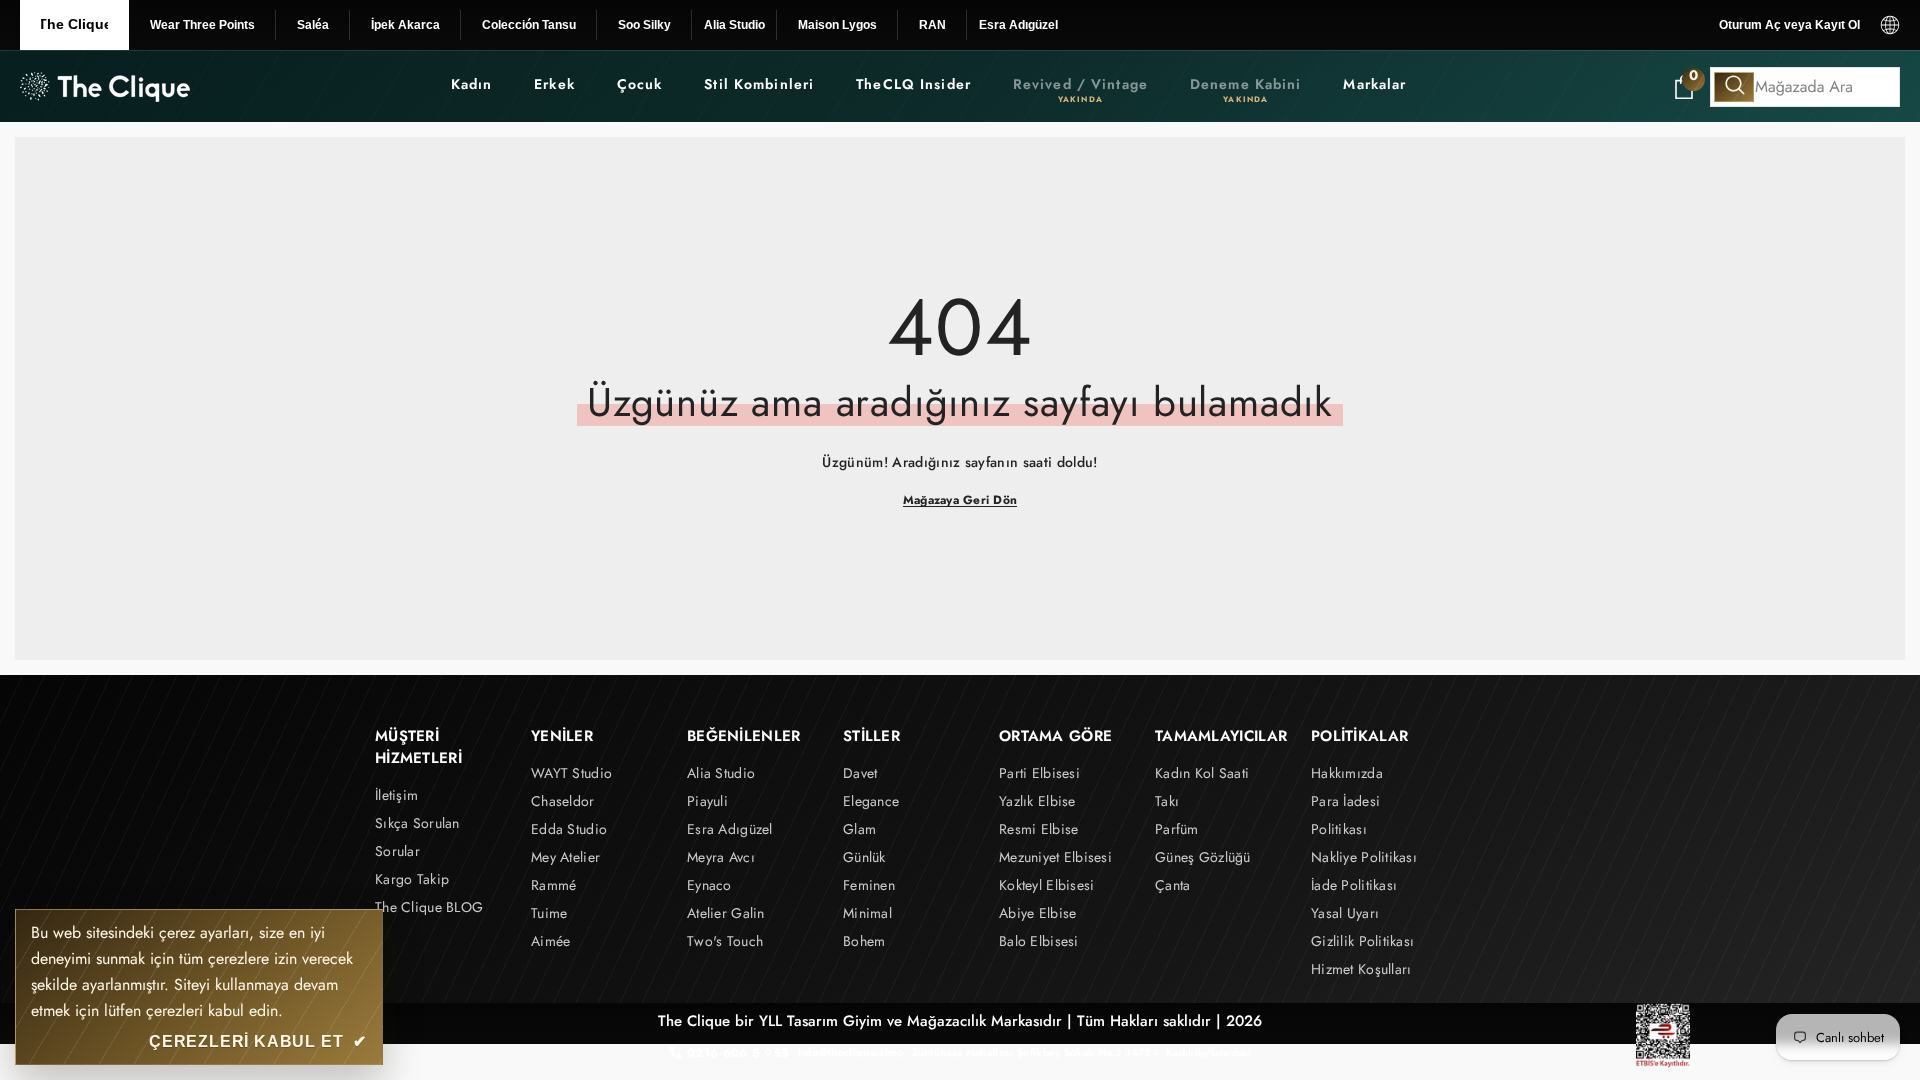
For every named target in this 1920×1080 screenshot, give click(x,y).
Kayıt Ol (1837, 25)
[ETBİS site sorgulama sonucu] (1663, 1035)
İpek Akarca (405, 25)
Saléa (313, 25)
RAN (932, 25)
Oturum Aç (1750, 25)
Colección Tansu (529, 25)
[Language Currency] (1890, 25)
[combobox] (1805, 87)
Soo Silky (644, 25)
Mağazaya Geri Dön (960, 500)
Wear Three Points (202, 25)
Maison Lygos (837, 25)
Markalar (1374, 84)
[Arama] (1805, 87)
